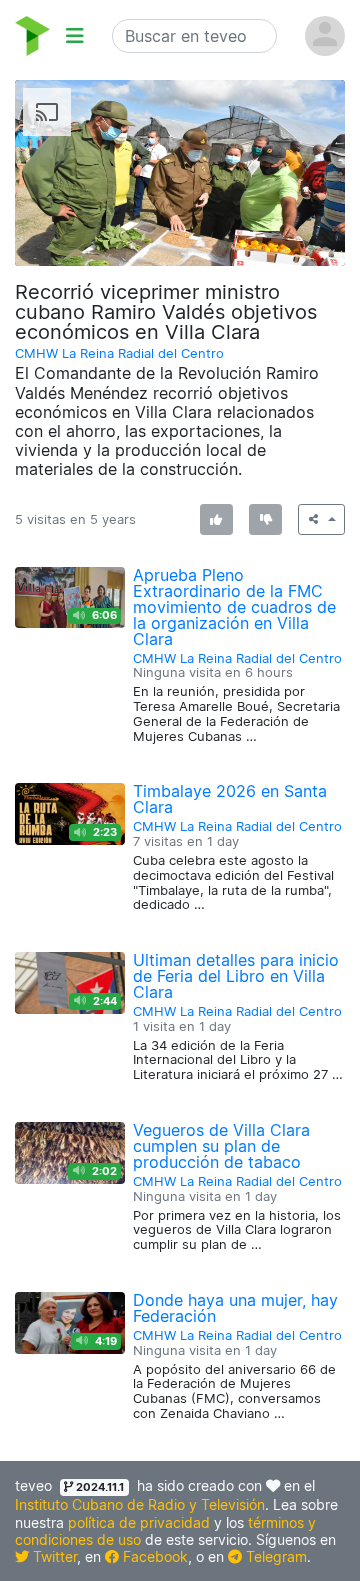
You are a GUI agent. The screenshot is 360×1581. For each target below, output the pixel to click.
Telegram (274, 1556)
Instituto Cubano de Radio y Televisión (140, 1504)
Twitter (53, 1556)
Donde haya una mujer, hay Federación (235, 1308)
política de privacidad (139, 1522)
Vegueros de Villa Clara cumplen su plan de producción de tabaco (221, 1146)
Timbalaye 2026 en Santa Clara (230, 799)
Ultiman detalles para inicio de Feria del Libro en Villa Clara (236, 976)
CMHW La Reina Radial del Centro (119, 353)
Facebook (153, 1556)
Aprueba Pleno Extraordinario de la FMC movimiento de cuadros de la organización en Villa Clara (234, 607)
